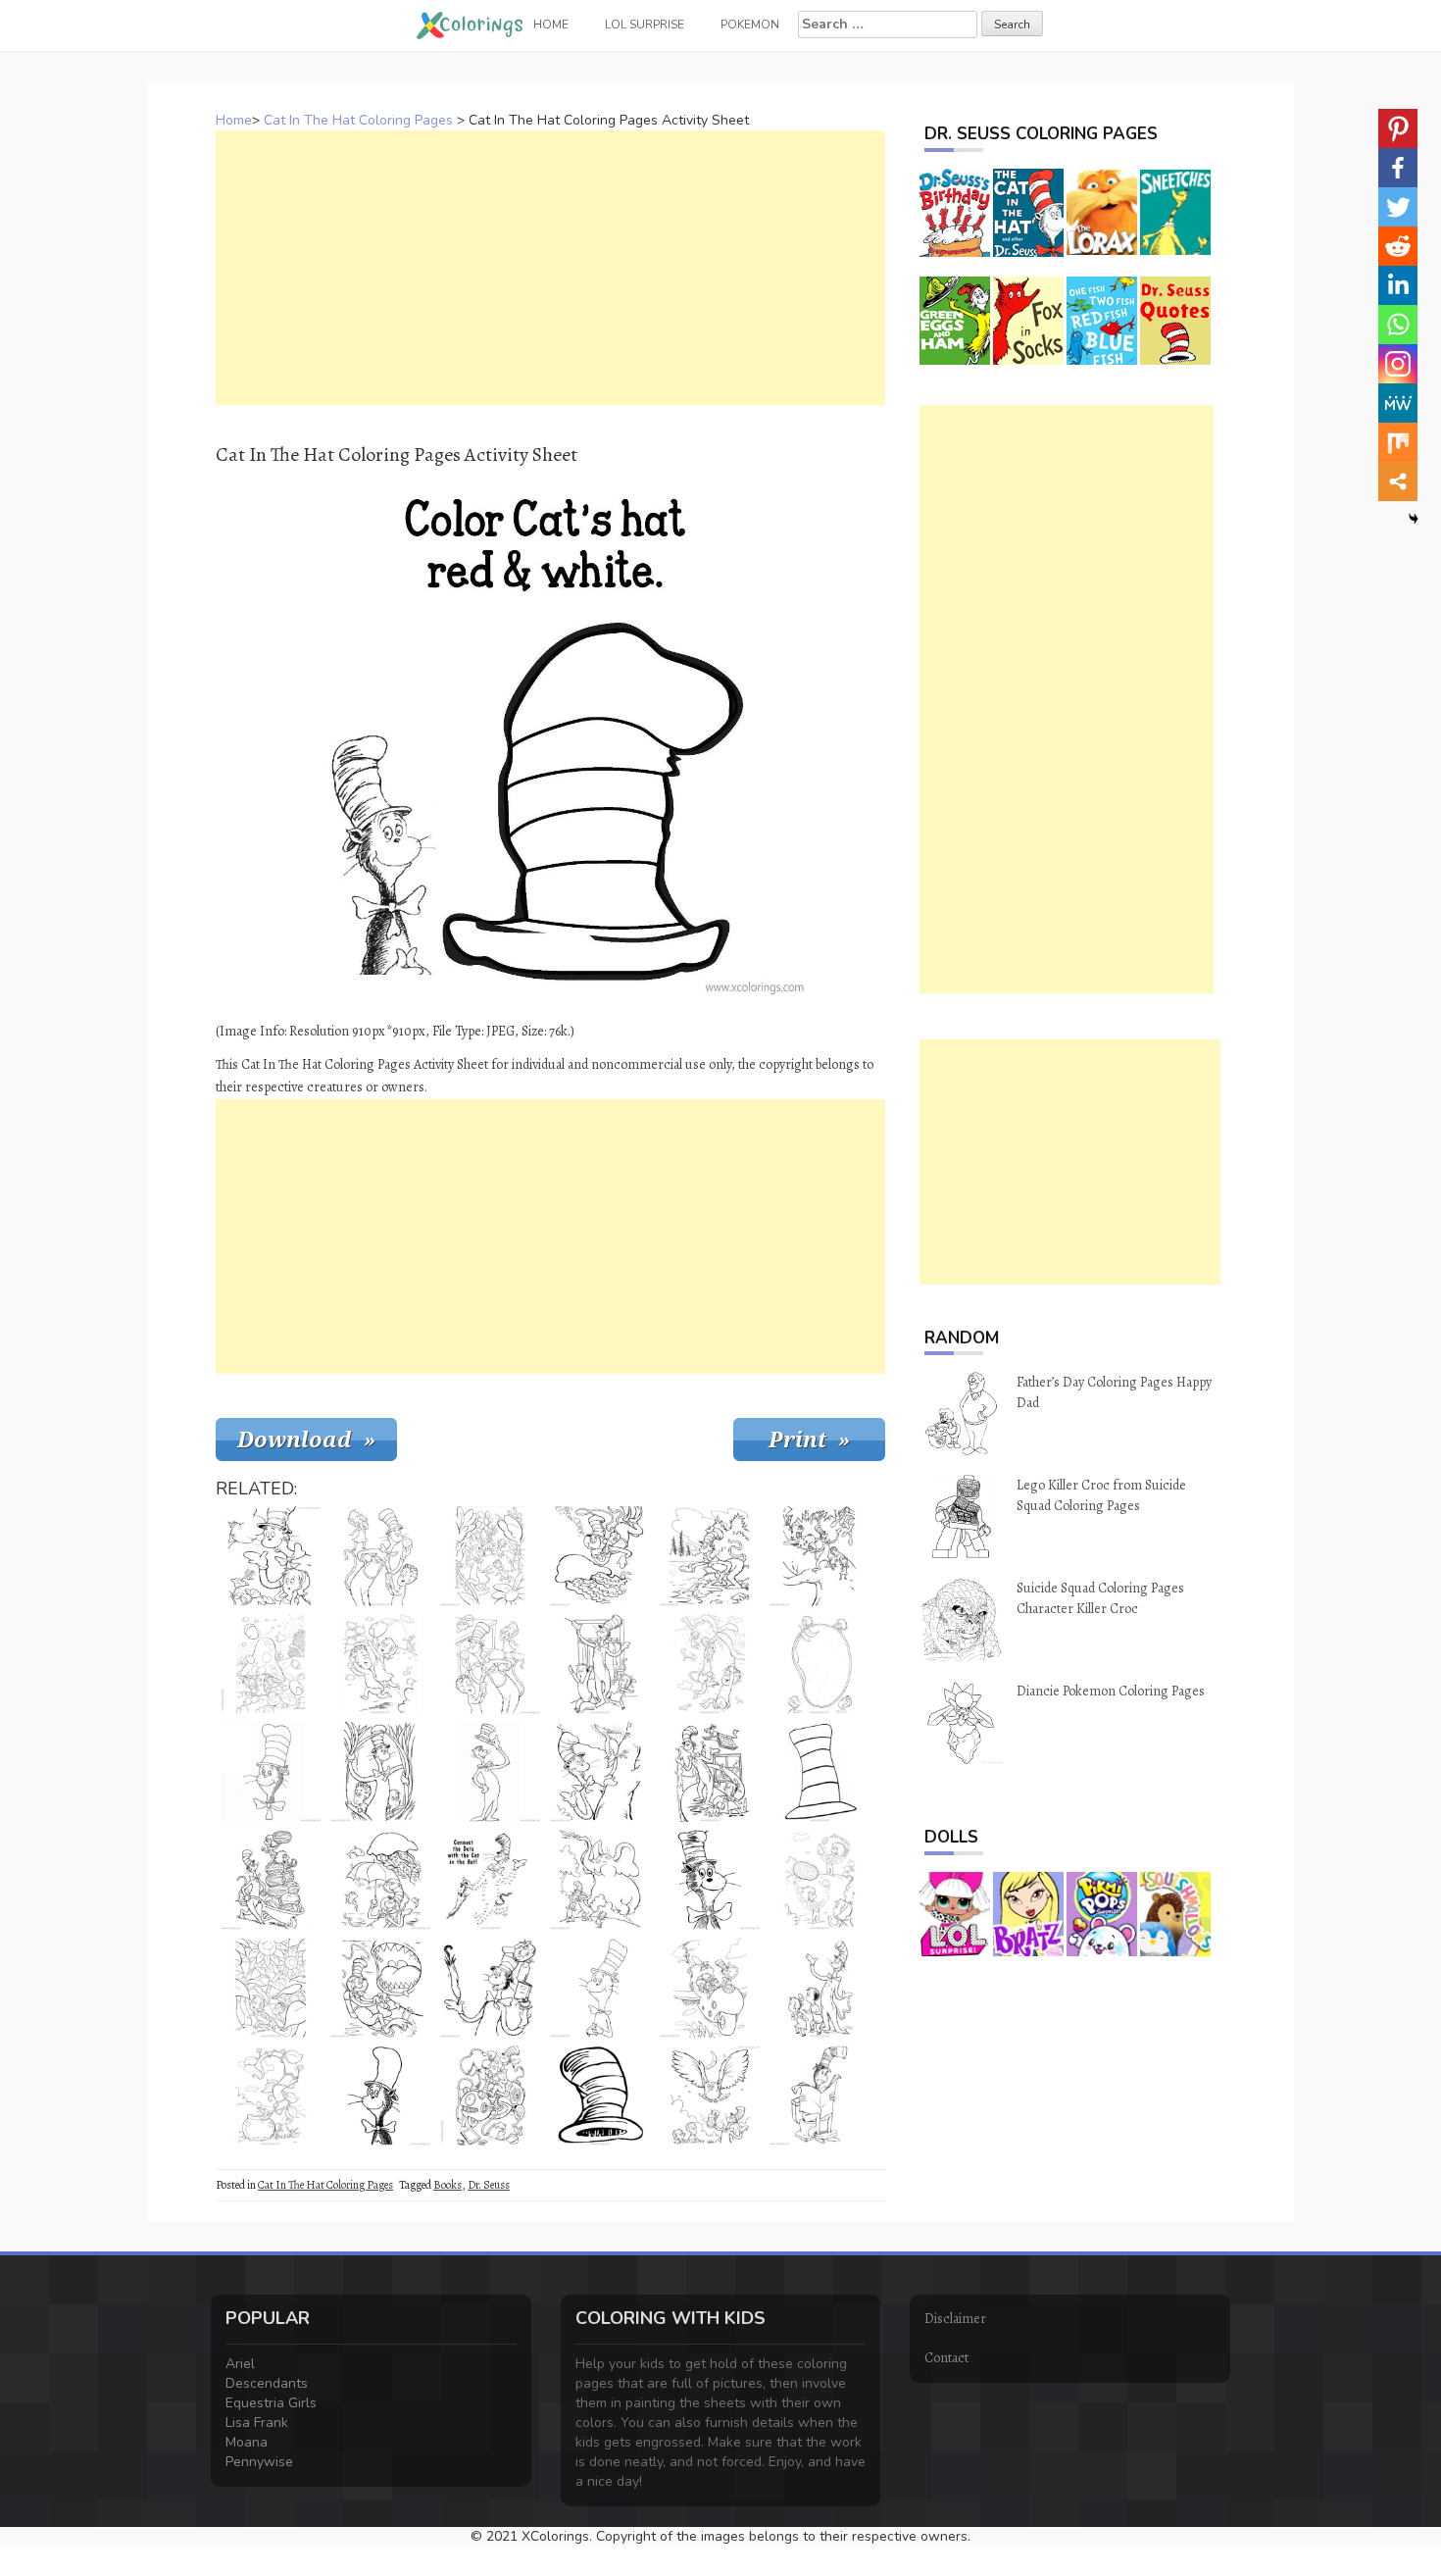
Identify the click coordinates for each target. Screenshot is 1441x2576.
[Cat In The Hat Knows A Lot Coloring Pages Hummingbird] (271, 1556)
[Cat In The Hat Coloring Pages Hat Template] (820, 1772)
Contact (946, 2358)
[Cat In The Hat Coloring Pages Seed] (820, 1664)
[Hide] (1414, 519)
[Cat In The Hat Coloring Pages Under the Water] (380, 1880)
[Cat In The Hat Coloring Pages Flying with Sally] (710, 1772)
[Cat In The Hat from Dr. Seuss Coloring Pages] (600, 1988)
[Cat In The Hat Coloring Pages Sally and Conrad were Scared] (600, 1664)
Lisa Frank (257, 2423)
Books (447, 2185)
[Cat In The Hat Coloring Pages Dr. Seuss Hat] (600, 2096)
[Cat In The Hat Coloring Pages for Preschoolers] (710, 1880)
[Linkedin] (1398, 285)
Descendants (267, 2383)
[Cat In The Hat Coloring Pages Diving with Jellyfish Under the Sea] (600, 1556)
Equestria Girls (271, 2403)
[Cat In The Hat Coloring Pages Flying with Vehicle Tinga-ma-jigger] (710, 1988)
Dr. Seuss (489, 2185)
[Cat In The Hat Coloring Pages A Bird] (710, 1556)
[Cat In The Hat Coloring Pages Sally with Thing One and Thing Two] (820, 1880)
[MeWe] (1398, 403)
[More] (1398, 481)
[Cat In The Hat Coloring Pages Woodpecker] (600, 1772)
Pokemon (750, 25)
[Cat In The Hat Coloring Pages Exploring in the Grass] (380, 1772)
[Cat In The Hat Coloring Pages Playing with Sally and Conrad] (380, 1664)
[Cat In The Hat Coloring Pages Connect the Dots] (490, 1880)
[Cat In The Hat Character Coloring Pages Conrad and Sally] (820, 1988)
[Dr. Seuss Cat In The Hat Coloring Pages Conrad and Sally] (271, 1988)
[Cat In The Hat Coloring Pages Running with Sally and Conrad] (490, 1556)
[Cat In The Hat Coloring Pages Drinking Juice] (380, 1556)
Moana (247, 2442)
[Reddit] (1398, 246)
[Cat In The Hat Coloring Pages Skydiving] (710, 1664)
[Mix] (1398, 442)
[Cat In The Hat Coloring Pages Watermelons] (271, 1880)
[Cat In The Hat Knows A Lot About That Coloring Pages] (490, 1988)
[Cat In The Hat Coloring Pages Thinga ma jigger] (490, 2096)
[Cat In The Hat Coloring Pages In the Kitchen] (490, 1664)
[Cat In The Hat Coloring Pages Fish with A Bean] (271, 2096)
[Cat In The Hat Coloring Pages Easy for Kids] (271, 1772)
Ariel (240, 2364)
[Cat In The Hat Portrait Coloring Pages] (380, 2096)
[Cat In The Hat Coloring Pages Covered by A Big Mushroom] (271, 1664)
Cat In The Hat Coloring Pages (358, 120)
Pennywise (259, 2462)
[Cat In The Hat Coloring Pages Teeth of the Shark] (380, 1988)
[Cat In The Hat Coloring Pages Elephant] (600, 1880)
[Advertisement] (550, 268)
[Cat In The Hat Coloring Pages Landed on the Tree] (820, 1556)
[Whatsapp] (1398, 325)
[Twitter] (1398, 207)
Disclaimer (955, 2319)
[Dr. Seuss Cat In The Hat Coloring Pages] (490, 1772)
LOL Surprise (645, 25)
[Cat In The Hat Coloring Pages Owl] (710, 2096)
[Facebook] (1398, 168)
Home (234, 120)
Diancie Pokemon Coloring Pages (1111, 1691)
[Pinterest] (1398, 128)
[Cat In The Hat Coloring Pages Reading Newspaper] (820, 2096)
